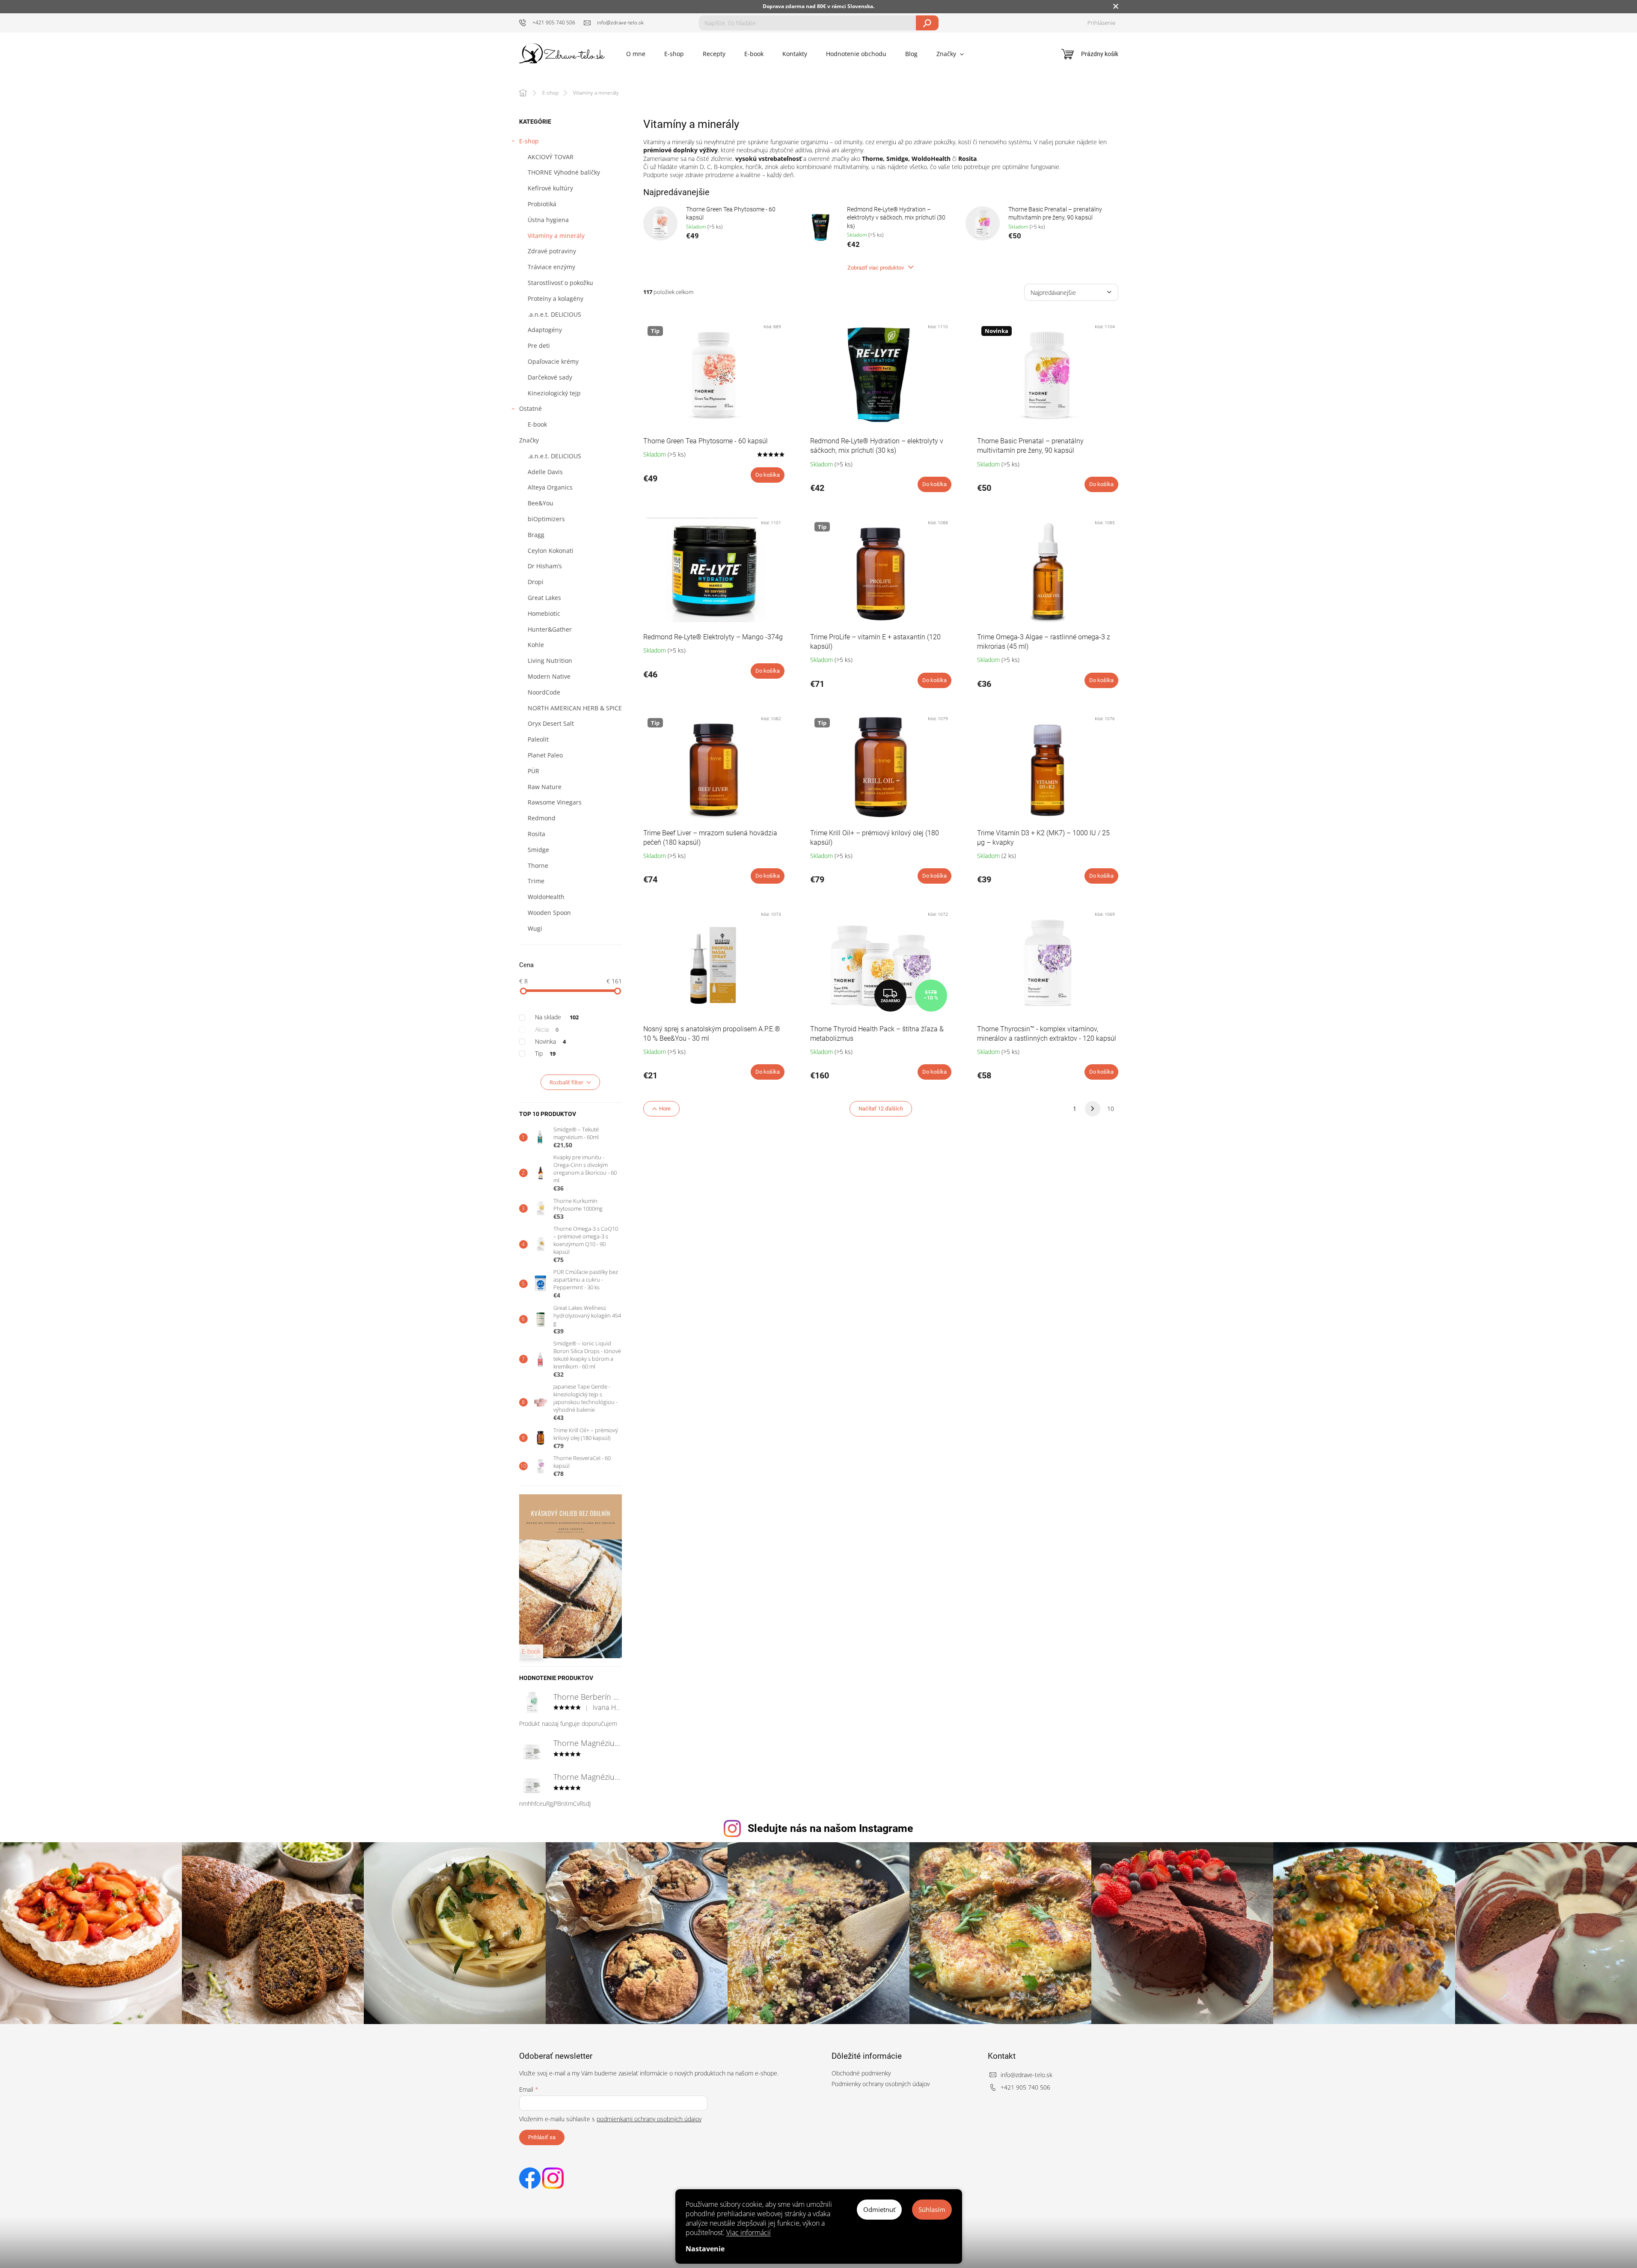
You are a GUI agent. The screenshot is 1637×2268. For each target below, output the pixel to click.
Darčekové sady (550, 377)
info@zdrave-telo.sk (1026, 2075)
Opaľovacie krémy (553, 361)
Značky (529, 440)
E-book (537, 424)
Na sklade (557, 1017)
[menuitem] (636, 54)
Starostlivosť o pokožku (560, 283)
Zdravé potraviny (552, 251)
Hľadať (927, 23)
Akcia (547, 1029)
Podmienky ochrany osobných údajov (881, 2084)
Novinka (551, 1041)
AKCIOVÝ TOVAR (551, 157)
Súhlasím (932, 2209)
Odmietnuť (879, 2209)
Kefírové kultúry (550, 188)
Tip (545, 1053)
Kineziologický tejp (554, 393)
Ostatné (530, 408)
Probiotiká (542, 204)
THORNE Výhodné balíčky (564, 172)
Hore (665, 1109)
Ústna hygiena (548, 220)
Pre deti (539, 346)
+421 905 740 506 (1025, 2087)
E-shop (529, 141)
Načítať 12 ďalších (881, 1109)
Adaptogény (545, 330)
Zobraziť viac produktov (876, 268)
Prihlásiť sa (542, 2137)
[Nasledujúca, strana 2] (1093, 1109)
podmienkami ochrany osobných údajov (649, 2119)
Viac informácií (749, 2232)
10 (1111, 1109)
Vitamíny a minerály (556, 236)
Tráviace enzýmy (551, 267)
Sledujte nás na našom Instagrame (830, 1828)
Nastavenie (705, 2249)
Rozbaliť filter (566, 1082)
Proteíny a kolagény (556, 298)
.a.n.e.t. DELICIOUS (554, 314)
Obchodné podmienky (861, 2073)
